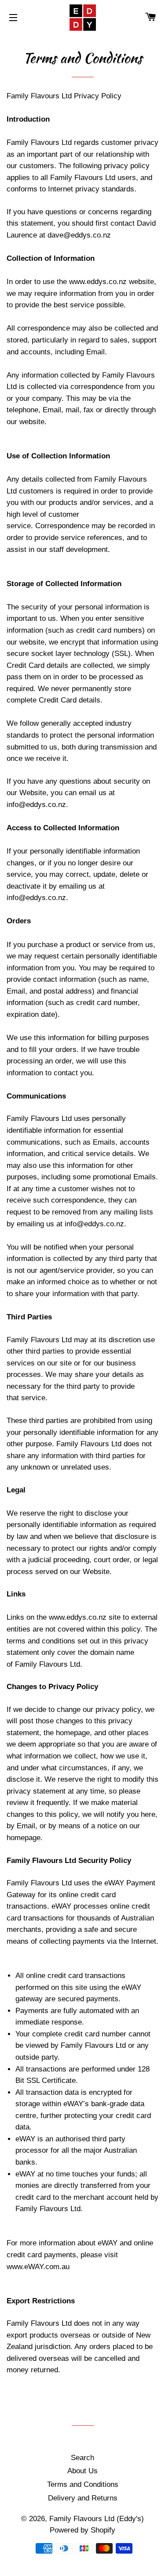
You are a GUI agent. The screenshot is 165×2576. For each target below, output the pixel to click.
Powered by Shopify (82, 2530)
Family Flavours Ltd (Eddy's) (97, 2519)
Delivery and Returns (83, 2498)
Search (82, 2458)
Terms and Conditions (83, 2484)
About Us (82, 2471)
